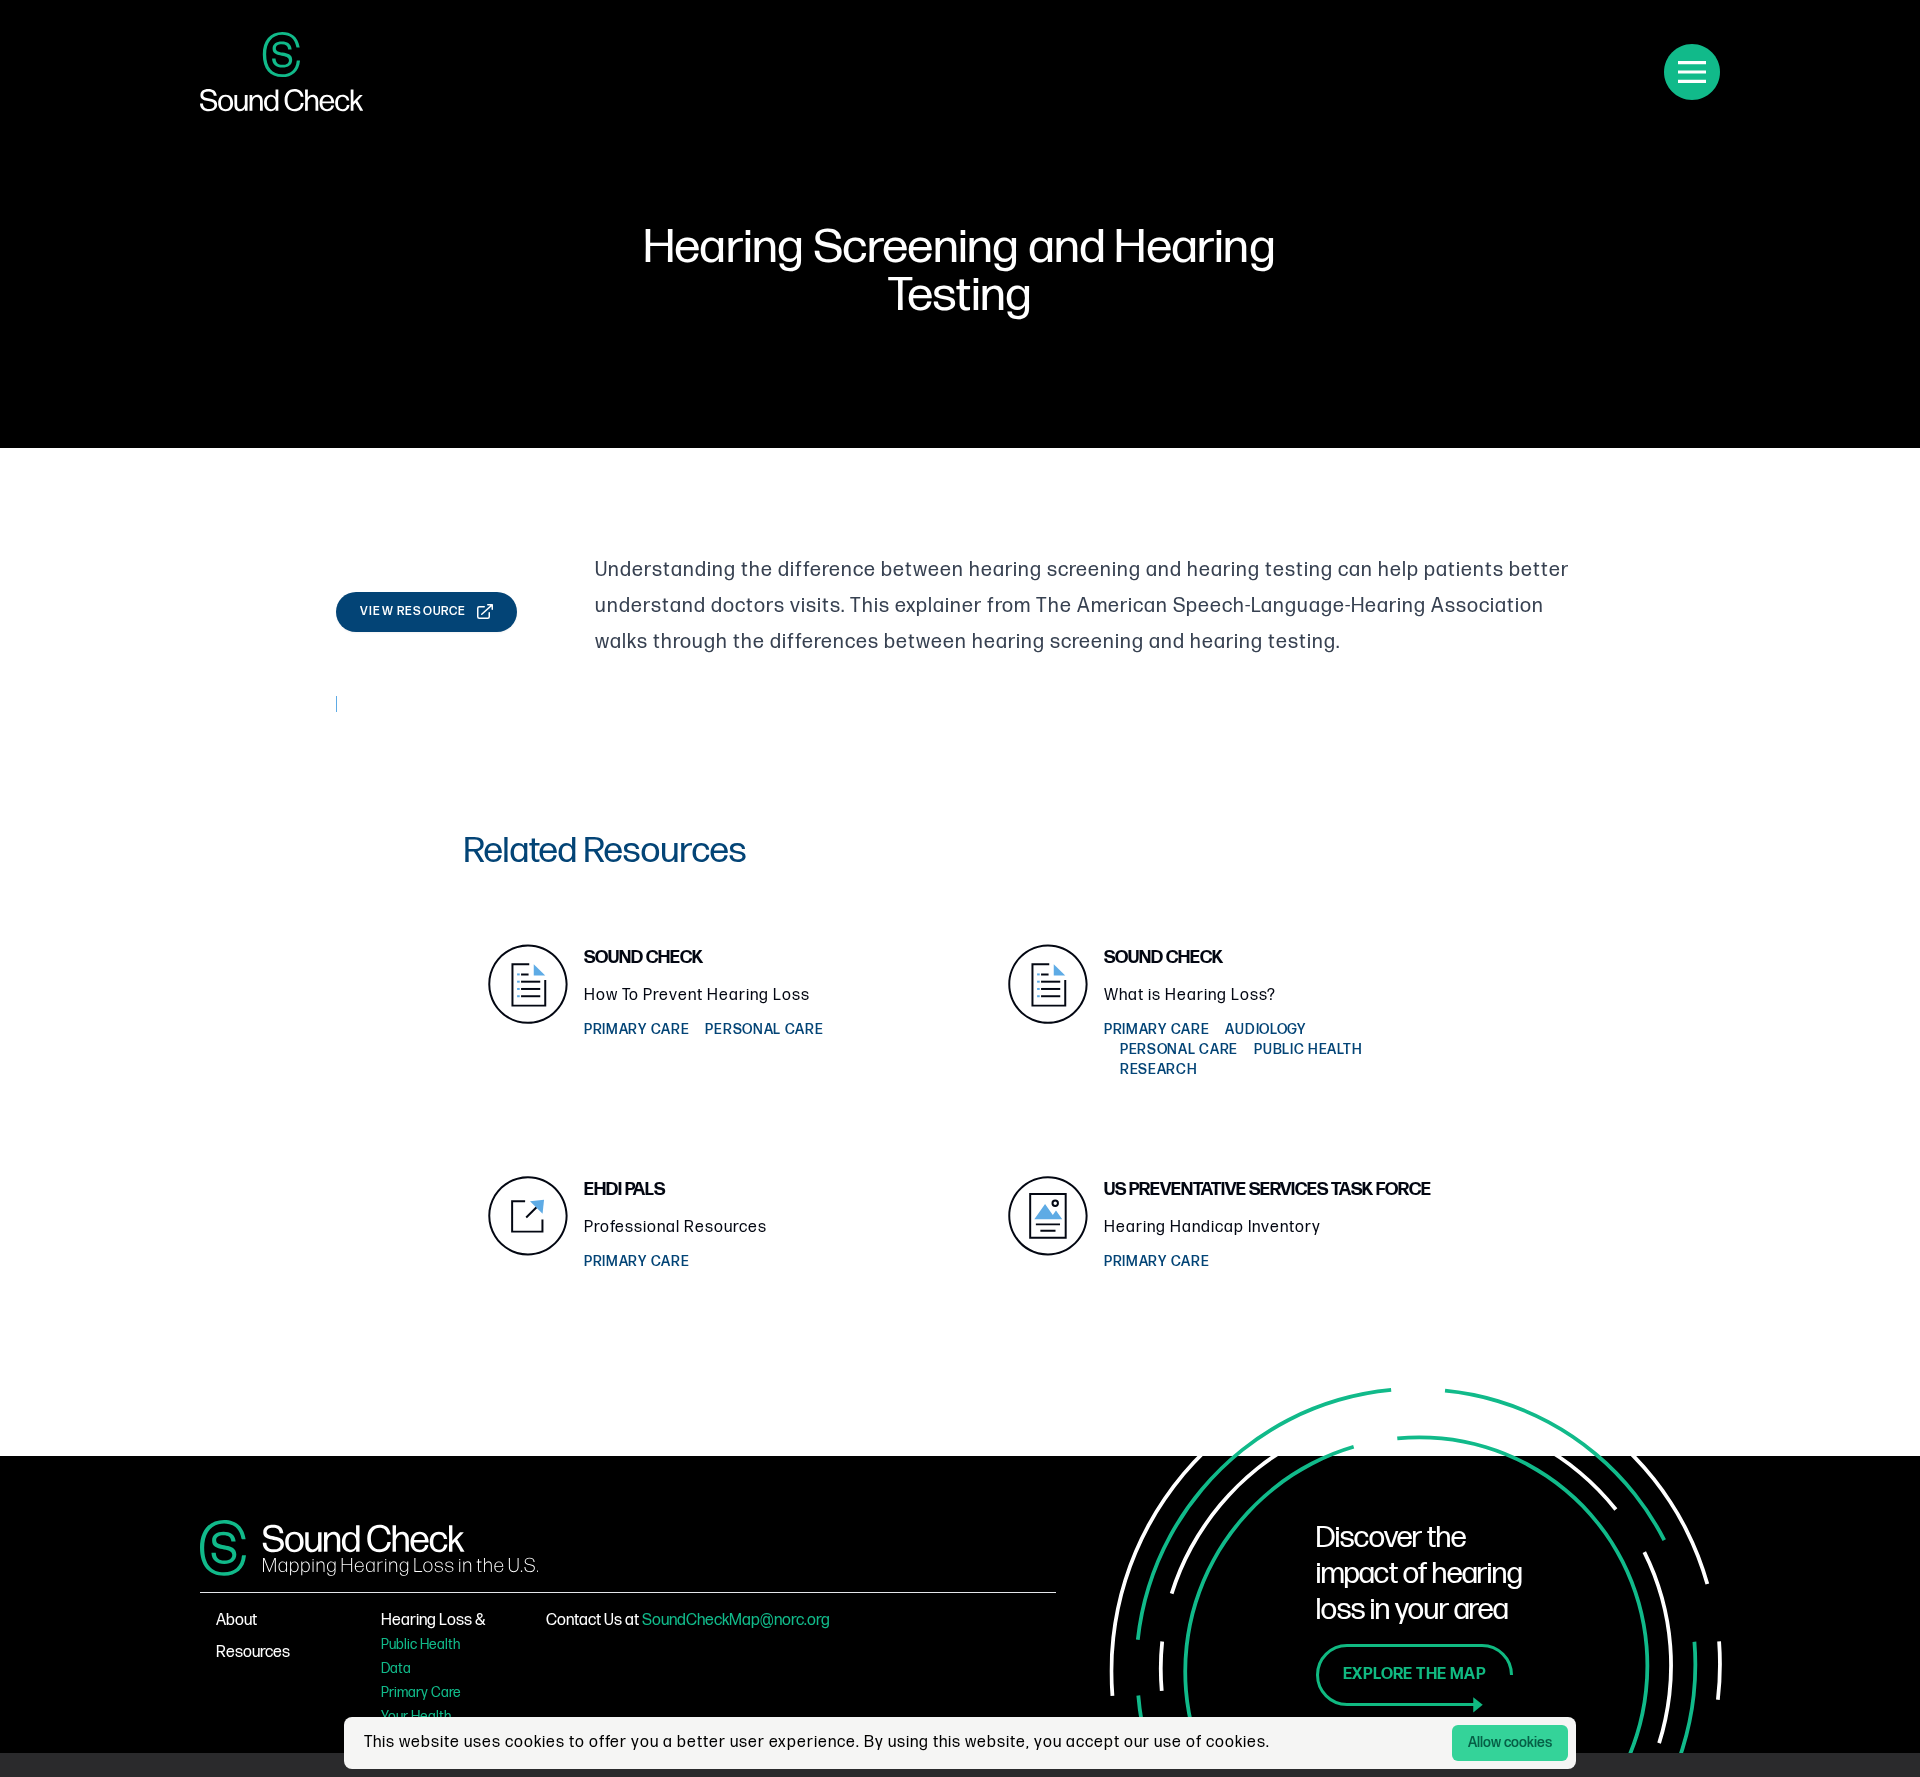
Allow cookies (1510, 1742)
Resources (253, 1652)
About (236, 1620)
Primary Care (421, 1692)
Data (396, 1668)
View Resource (413, 611)
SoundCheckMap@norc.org (736, 1620)
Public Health (420, 1644)
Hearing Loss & (433, 1620)
